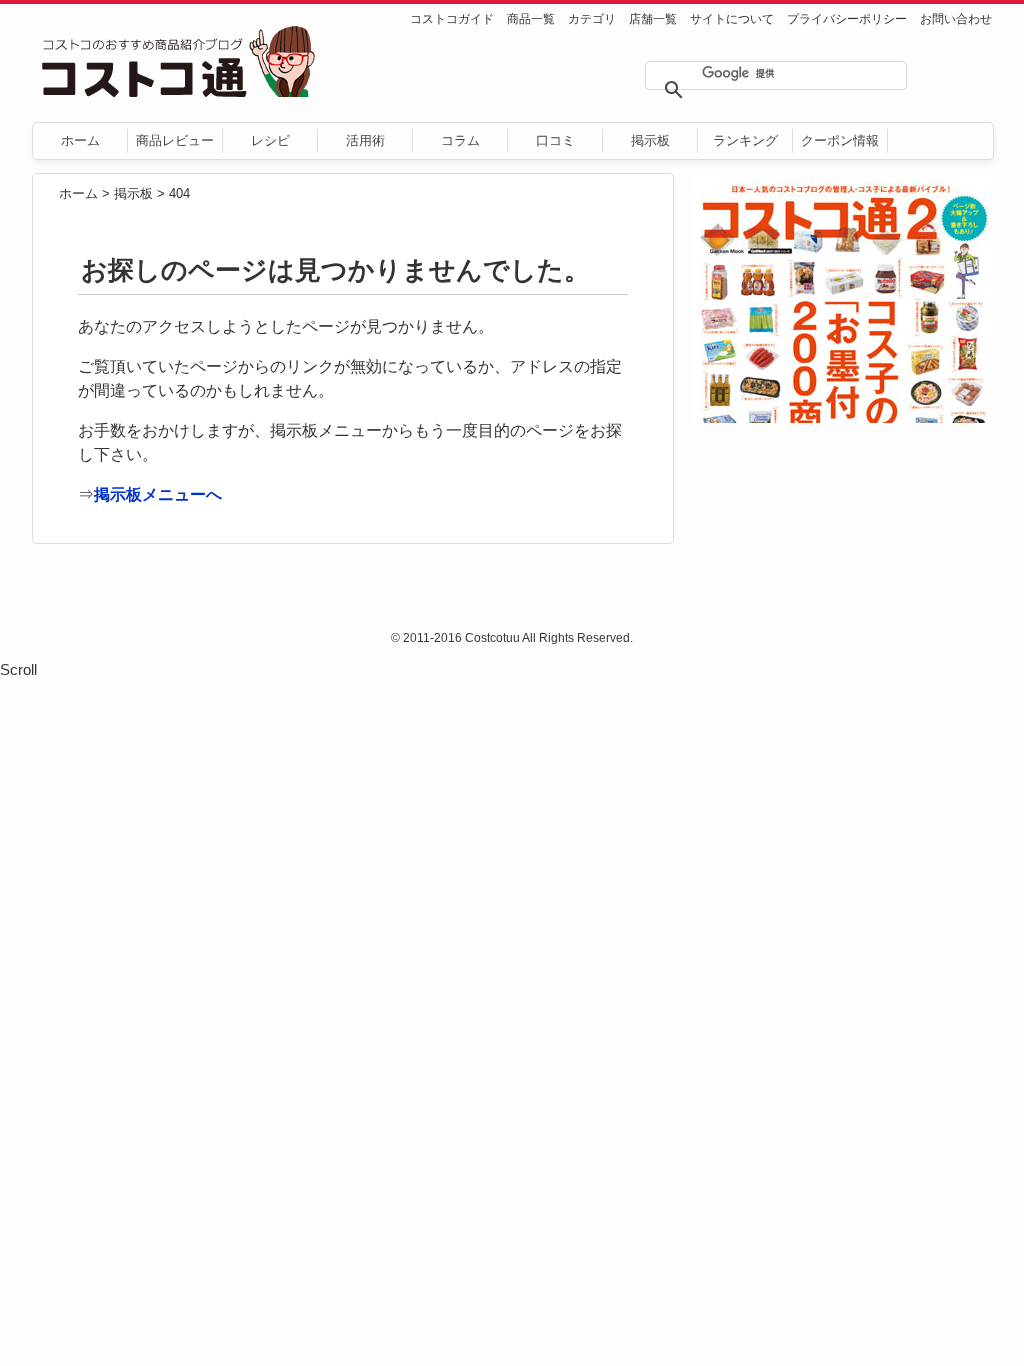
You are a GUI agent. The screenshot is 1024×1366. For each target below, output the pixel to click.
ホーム (80, 140)
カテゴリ (592, 19)
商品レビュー (175, 140)
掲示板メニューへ (158, 494)
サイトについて (732, 19)
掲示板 (650, 140)
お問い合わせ (956, 19)
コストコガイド (452, 19)
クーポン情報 (840, 140)
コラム (460, 140)
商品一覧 (531, 19)
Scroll (18, 669)
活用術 (365, 140)
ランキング (745, 140)
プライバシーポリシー (847, 19)
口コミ (555, 140)
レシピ (270, 140)
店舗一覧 (653, 19)
